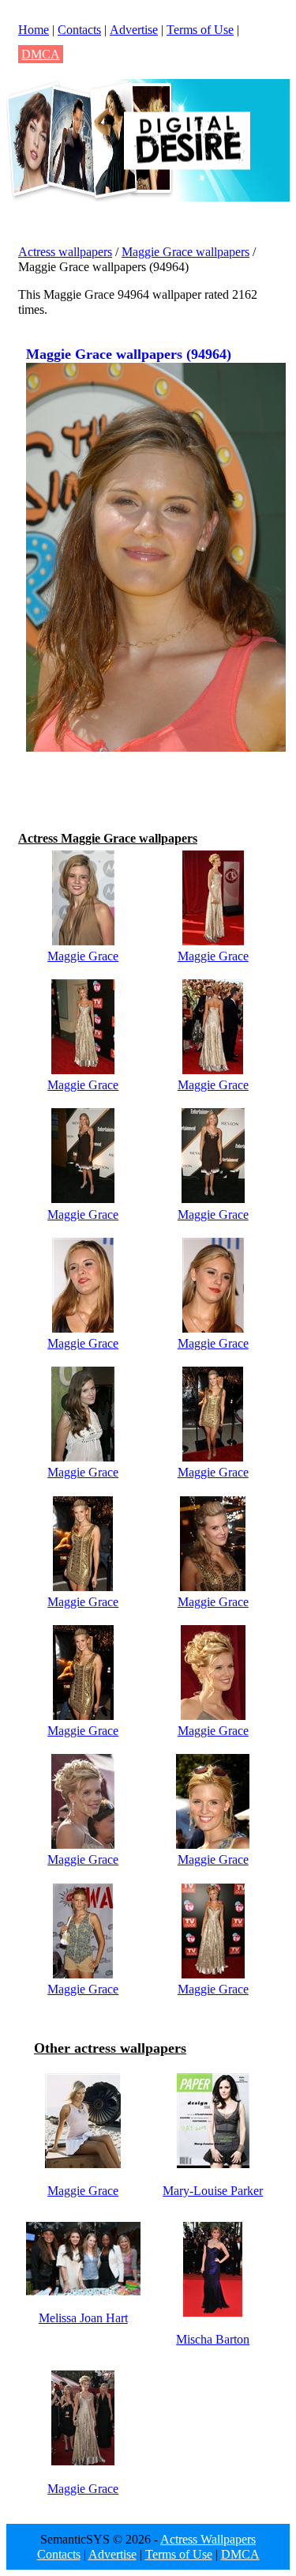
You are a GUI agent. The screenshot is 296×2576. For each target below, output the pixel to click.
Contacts (79, 30)
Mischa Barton (213, 2339)
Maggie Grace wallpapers (185, 252)
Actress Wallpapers (208, 2539)
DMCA (41, 54)
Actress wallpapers (65, 252)
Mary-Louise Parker (213, 2191)
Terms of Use (200, 30)
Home (34, 30)
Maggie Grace (83, 956)
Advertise (134, 30)
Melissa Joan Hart (83, 2318)
